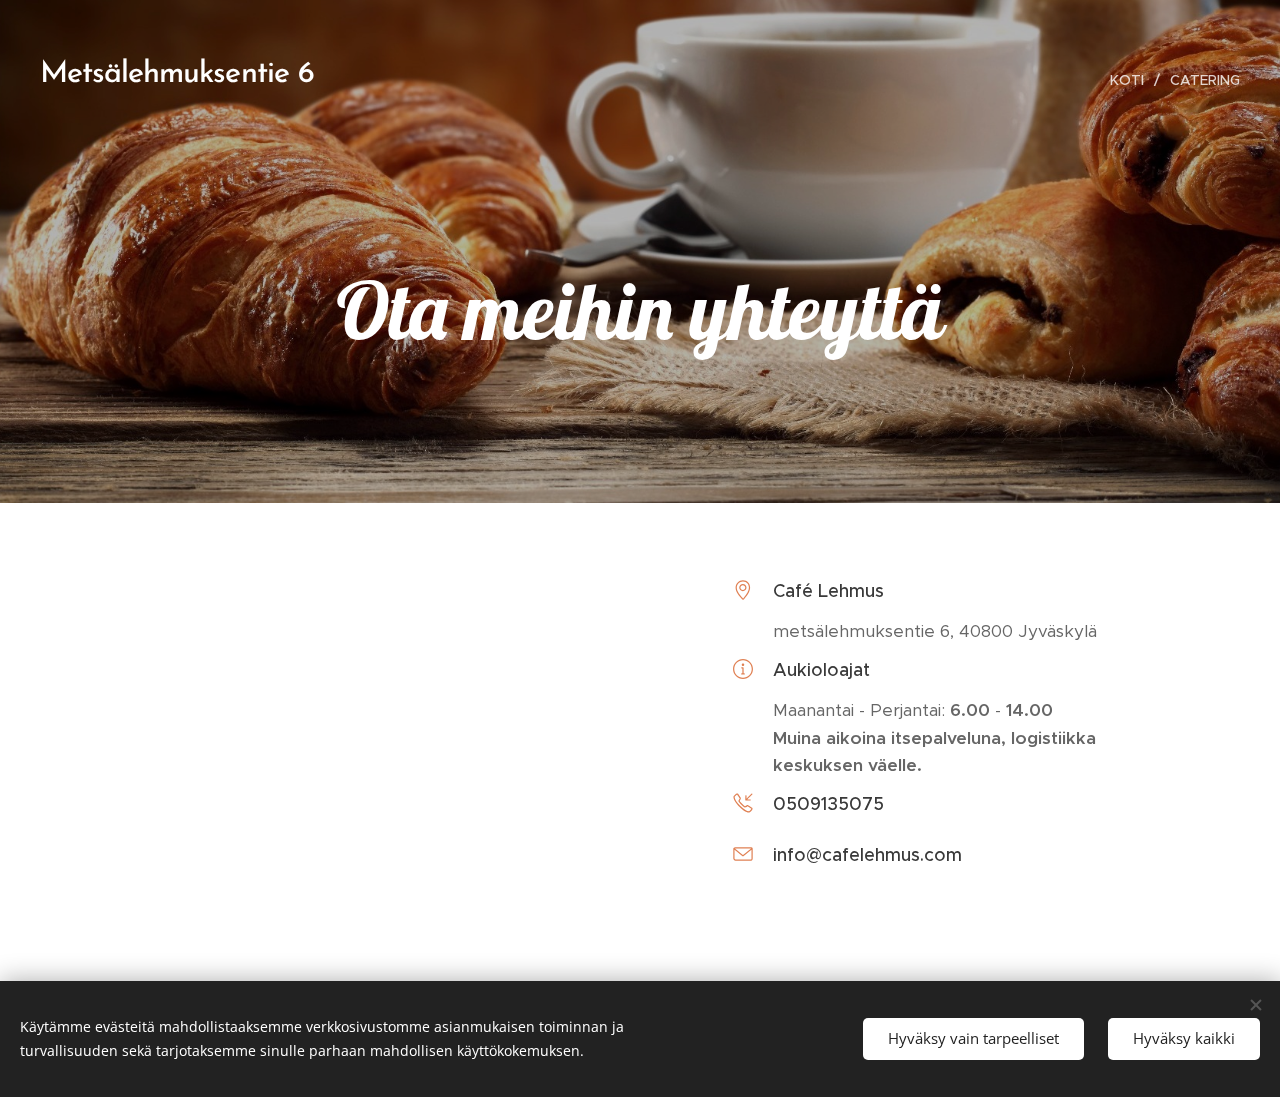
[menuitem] (1132, 80)
